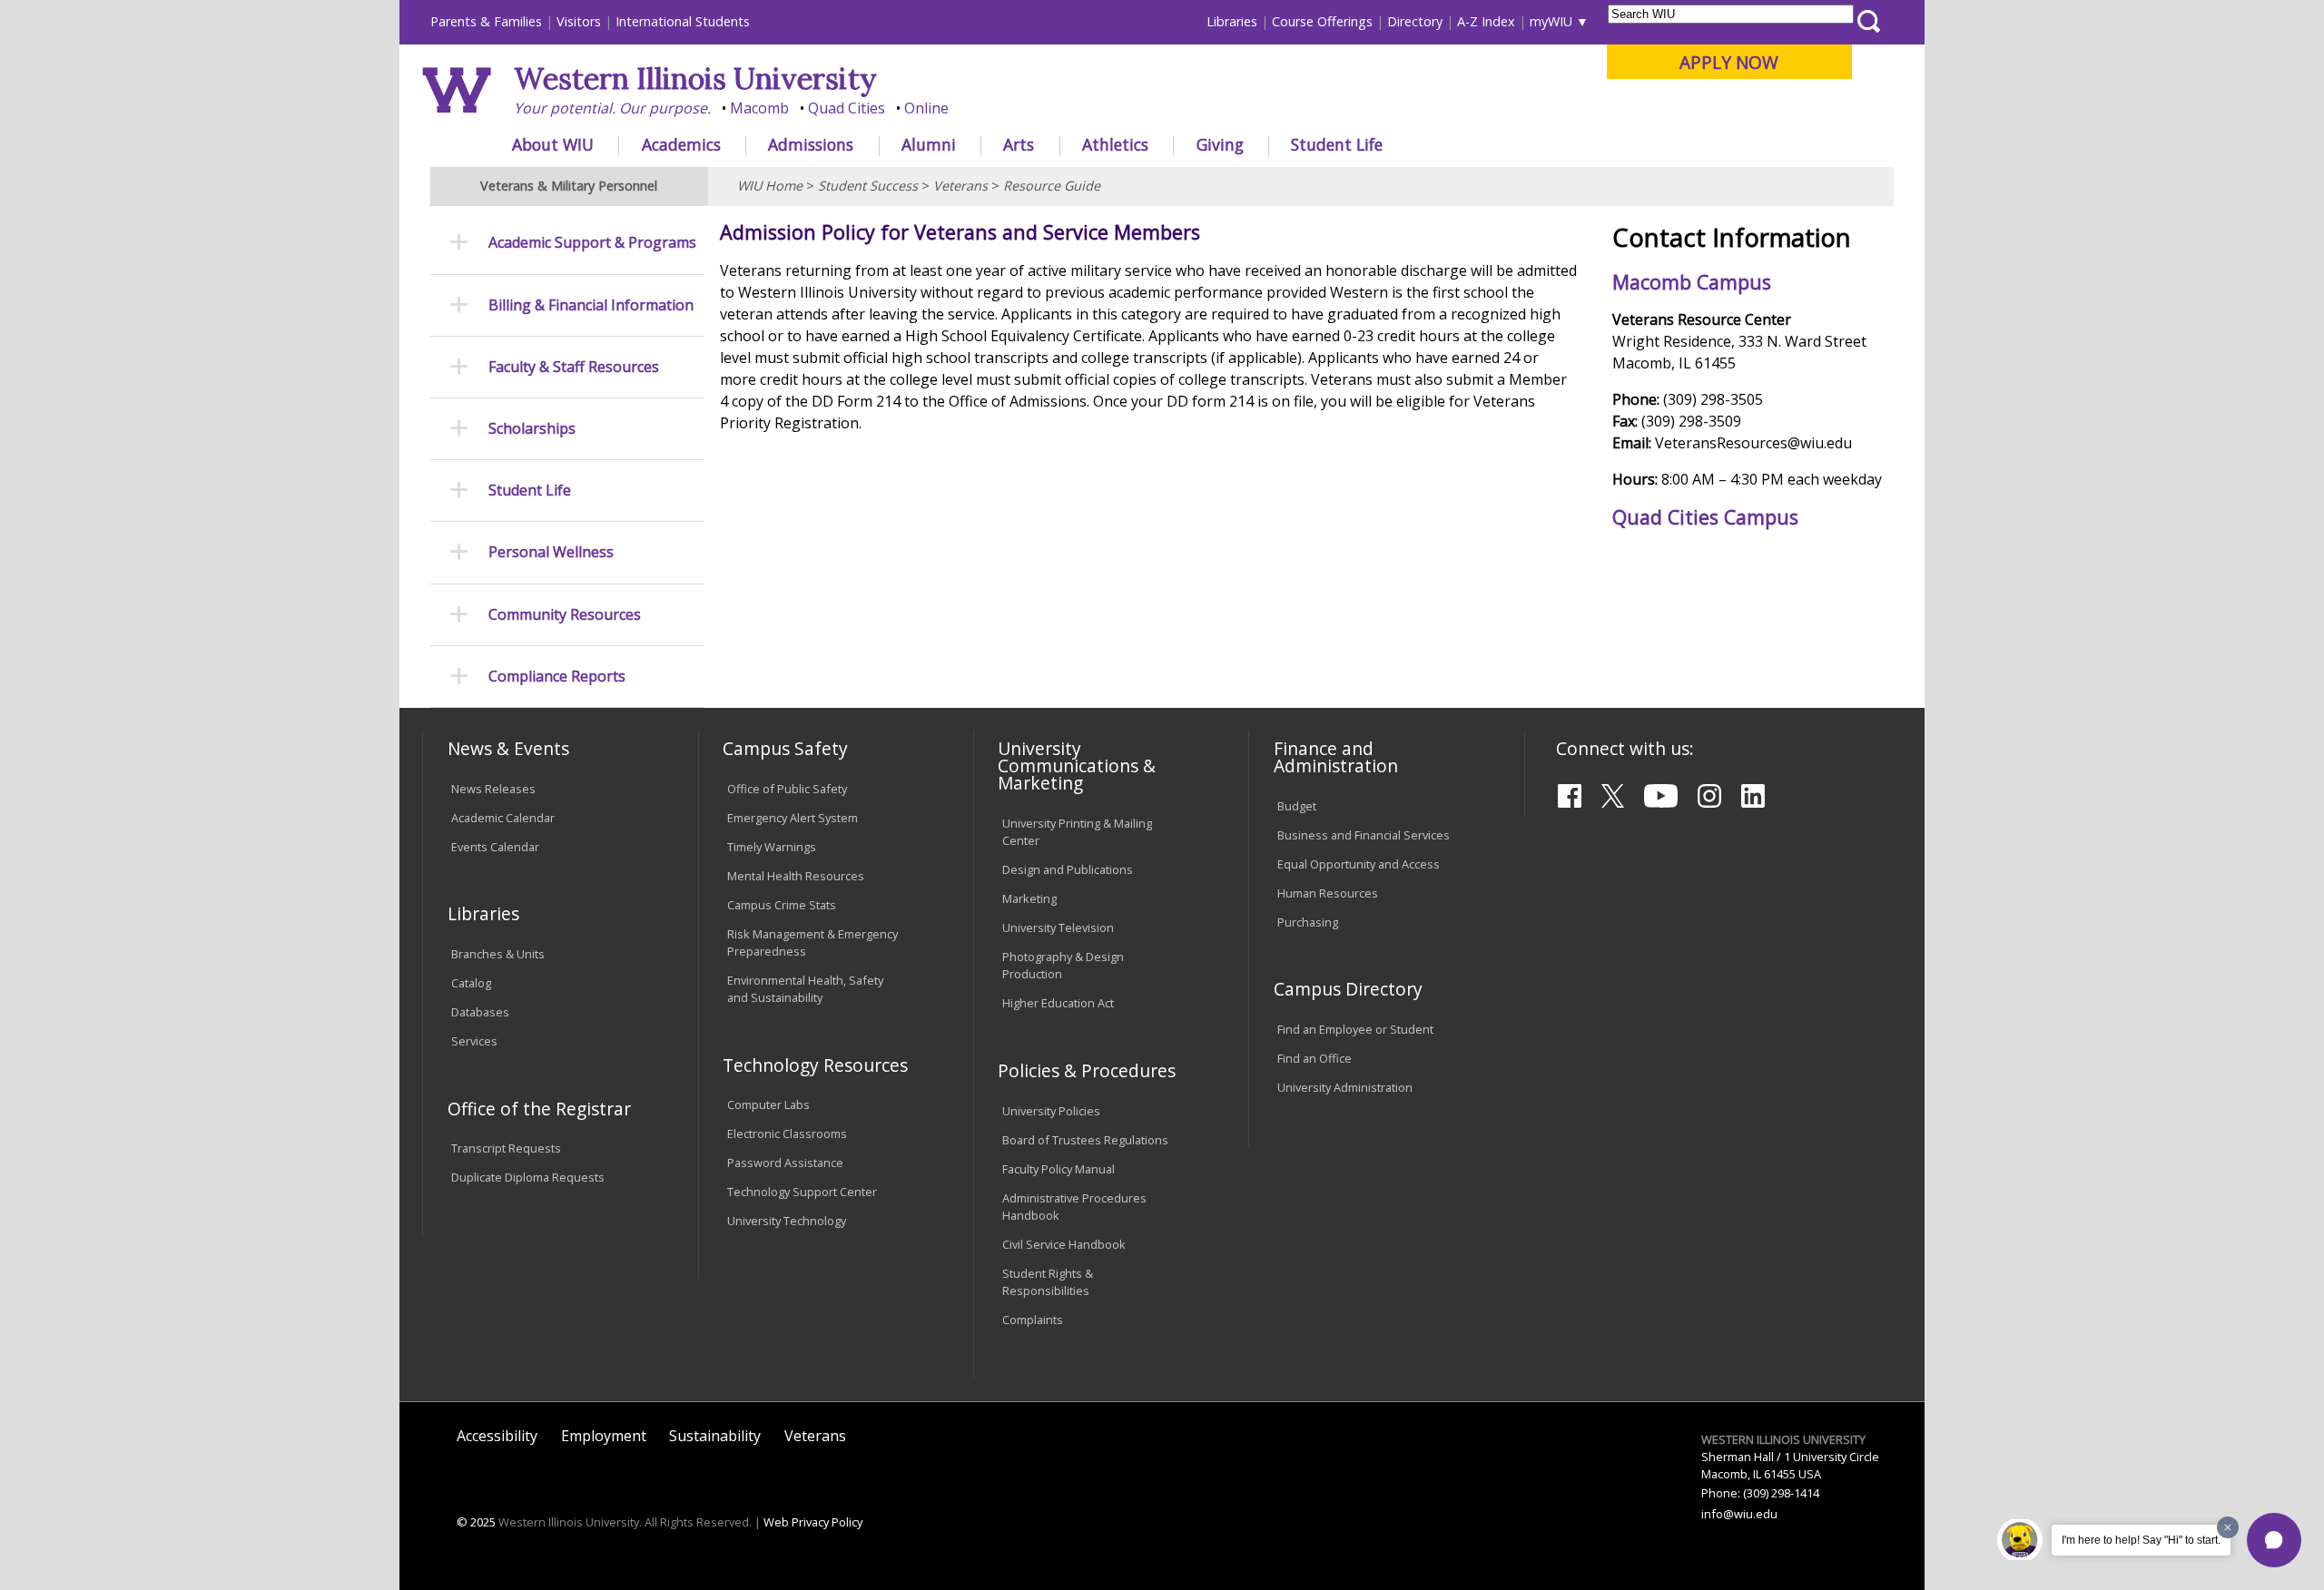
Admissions (811, 144)
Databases (480, 1012)
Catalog (471, 983)
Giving (1220, 144)
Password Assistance (785, 1163)
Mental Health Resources (796, 876)
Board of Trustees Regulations (1085, 1140)
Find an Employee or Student (1355, 1029)
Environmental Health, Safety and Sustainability (805, 989)
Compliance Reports (557, 677)
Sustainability (715, 1436)
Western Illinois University (695, 79)
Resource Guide (1052, 186)
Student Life (1337, 144)
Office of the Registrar (539, 1109)
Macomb (759, 108)
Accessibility (497, 1436)
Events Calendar (495, 847)
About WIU (553, 144)
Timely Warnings (772, 847)
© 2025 (476, 1522)
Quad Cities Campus (1705, 517)
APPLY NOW (1729, 62)
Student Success (868, 186)
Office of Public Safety (787, 789)
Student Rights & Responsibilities (1048, 1282)
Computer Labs (768, 1104)
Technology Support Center (802, 1192)
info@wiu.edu (1739, 1514)
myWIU (1551, 21)
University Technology (787, 1221)
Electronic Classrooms (787, 1134)
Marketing (1029, 898)
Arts (1019, 144)
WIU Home (770, 186)
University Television (1058, 927)
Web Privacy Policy (813, 1522)
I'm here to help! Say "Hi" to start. (2141, 1540)
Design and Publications (1068, 869)
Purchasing (1308, 922)
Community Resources (565, 615)
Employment (604, 1436)
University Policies (1051, 1111)
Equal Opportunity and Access (1359, 864)
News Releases (493, 789)
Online (926, 108)
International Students (683, 21)
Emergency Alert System (793, 818)
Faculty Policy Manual (1059, 1169)
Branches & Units (498, 954)
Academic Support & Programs (592, 243)
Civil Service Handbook (1064, 1244)
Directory (1415, 21)
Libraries (1232, 21)
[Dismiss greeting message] (2228, 1527)
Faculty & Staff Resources (574, 367)
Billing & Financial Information (591, 305)
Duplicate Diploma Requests (528, 1177)
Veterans (960, 186)
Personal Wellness (551, 552)
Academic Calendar (503, 818)
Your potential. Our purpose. (612, 108)
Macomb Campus (1692, 282)
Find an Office (1315, 1058)
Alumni (929, 144)
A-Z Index (1486, 21)
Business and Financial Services (1364, 835)
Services (474, 1041)
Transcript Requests (506, 1148)
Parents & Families (486, 21)
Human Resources (1328, 893)
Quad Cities (847, 108)
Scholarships (532, 429)
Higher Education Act (1058, 1003)
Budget (1297, 806)
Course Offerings (1322, 21)
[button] (2274, 1540)
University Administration (1345, 1087)
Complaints (1033, 1320)
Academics (681, 144)
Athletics (1115, 144)
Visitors (579, 21)
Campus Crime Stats (782, 905)
